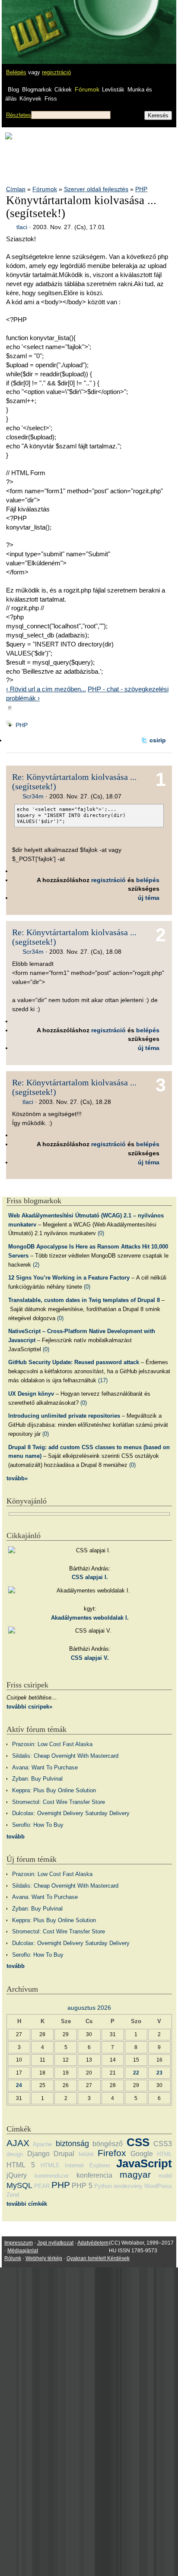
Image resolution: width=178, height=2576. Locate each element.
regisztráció (56, 72)
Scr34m (33, 796)
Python (103, 2186)
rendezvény (128, 2186)
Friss (51, 99)
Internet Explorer (88, 2165)
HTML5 (50, 2165)
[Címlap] (35, 24)
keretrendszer (52, 2176)
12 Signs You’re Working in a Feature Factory (69, 1278)
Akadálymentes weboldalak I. (90, 1618)
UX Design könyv (31, 1394)
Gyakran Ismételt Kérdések (98, 2258)
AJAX (18, 2143)
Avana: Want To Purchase (45, 1767)
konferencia (94, 2175)
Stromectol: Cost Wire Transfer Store (59, 1802)
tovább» (17, 1478)
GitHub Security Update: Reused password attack (74, 1362)
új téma (149, 898)
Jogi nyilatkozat (55, 2243)
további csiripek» (29, 1707)
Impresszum (19, 2243)
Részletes (19, 115)
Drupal (64, 2154)
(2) (36, 1265)
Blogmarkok (37, 90)
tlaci (22, 227)
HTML (164, 2154)
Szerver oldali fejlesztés (96, 189)
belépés (148, 880)
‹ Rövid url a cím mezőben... (46, 689)
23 (159, 2073)
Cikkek (63, 90)
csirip (158, 740)
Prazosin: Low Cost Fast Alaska (52, 1744)
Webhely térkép (44, 2258)
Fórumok (87, 89)
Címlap (16, 189)
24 (19, 2085)
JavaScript (144, 2163)
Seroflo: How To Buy (38, 1825)
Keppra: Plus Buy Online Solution (54, 1790)
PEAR (42, 2186)
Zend (13, 2195)
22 (136, 2073)
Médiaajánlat (23, 2251)
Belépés (16, 72)
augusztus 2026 (89, 2008)
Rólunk (13, 2258)
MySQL (19, 2185)
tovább (16, 1837)
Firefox (112, 2153)
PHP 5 (82, 2186)
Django (38, 2154)
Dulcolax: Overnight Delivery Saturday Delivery (71, 1813)
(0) (101, 1233)
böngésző (108, 2144)
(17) (103, 1380)
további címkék (27, 2204)
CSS (138, 2142)
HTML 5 (21, 2165)
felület (86, 2154)
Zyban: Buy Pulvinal (37, 1779)
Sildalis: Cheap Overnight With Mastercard (65, 1756)
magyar (135, 2174)
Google (142, 2154)
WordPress (158, 2186)
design (15, 2154)
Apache (42, 2144)
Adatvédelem (93, 2243)
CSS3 (163, 2144)
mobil (165, 2176)
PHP (141, 189)
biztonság (72, 2144)
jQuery (17, 2175)
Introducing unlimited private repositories (64, 1416)
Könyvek (30, 99)
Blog (13, 90)
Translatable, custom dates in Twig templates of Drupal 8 (84, 1300)
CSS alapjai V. (90, 1658)
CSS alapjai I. (90, 1577)
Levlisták (113, 90)
